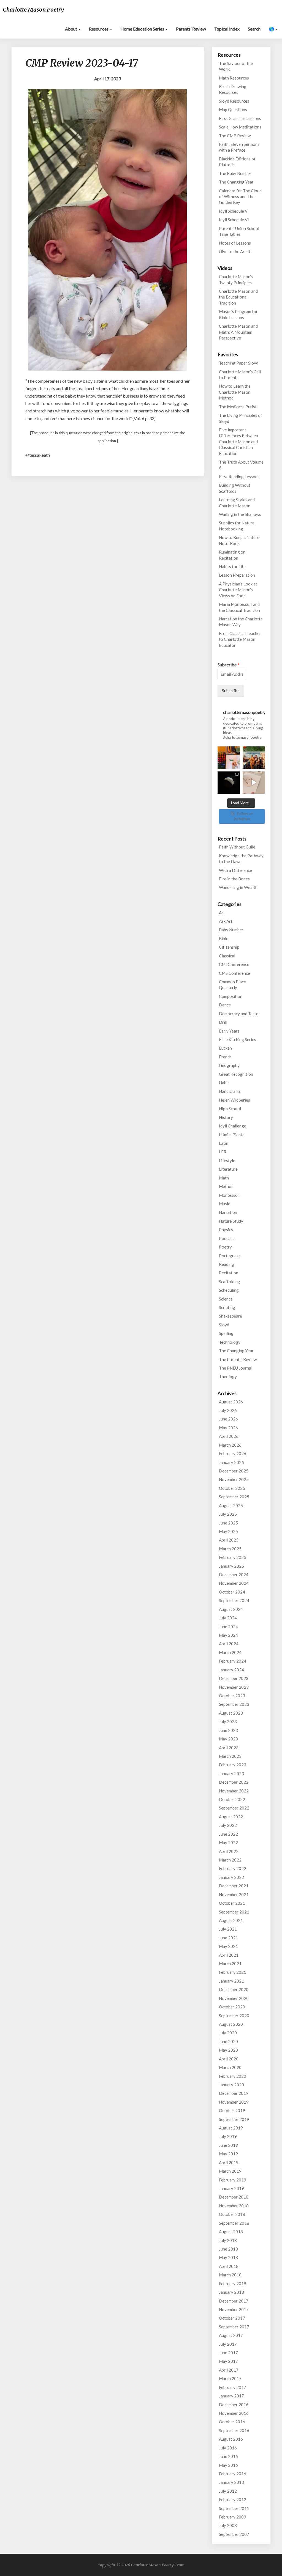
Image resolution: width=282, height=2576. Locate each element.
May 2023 (228, 1739)
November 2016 (234, 2413)
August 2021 (231, 1920)
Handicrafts (230, 1091)
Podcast (227, 1238)
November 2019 (234, 2102)
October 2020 (232, 2007)
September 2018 (234, 2223)
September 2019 (234, 2119)
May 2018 (228, 2257)
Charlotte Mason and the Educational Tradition (238, 297)
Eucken (225, 1048)
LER (223, 1152)
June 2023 (228, 1730)
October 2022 (232, 1799)
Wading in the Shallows (240, 514)
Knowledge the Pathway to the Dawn (241, 859)
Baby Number (231, 930)
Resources (99, 29)
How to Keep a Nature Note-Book (239, 540)
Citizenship (229, 947)
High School (230, 1108)
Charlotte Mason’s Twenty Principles (236, 279)
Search (254, 29)
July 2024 (228, 1618)
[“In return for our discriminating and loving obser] (229, 758)
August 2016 (231, 2439)
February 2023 (233, 1765)
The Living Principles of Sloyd (241, 418)
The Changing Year (236, 182)
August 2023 (231, 1713)
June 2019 (228, 2145)
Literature (228, 1169)
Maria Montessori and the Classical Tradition (239, 607)
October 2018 (232, 2214)
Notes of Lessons (235, 243)
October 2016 (232, 2422)
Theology (228, 1376)
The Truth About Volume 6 (241, 465)
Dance (225, 1005)
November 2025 (234, 1479)
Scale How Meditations (240, 127)
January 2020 (231, 2085)
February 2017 (233, 2387)
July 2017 (228, 2344)
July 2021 (228, 1929)
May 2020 (228, 2050)
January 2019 (231, 2188)
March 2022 (230, 1860)
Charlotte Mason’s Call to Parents (240, 375)
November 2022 (234, 1791)
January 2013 (231, 2482)
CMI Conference (234, 964)
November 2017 (234, 2309)
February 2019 (233, 2180)
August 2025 (231, 1505)
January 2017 (231, 2396)
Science (226, 1299)
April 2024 (229, 1644)
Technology (230, 1342)
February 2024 (233, 1661)
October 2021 (232, 1903)
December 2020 (234, 1989)
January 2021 (231, 1981)
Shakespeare (231, 1316)
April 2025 (229, 1540)
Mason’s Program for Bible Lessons (238, 314)
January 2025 (231, 1566)
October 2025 (232, 1488)
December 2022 (234, 1782)
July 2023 (228, 1721)
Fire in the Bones (234, 879)
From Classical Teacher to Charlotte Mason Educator (240, 639)
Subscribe (228, 665)
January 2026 (231, 1462)
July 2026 (228, 1410)
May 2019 (228, 2154)
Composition (231, 996)
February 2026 (233, 1453)
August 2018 (231, 2232)
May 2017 (228, 2361)
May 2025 (228, 1531)
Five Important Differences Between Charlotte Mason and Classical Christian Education (238, 442)
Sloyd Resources (234, 101)
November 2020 (234, 1998)
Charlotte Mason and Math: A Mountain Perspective (238, 332)
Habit (224, 1083)
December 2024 (234, 1575)
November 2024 (234, 1583)
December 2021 (234, 1886)
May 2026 (228, 1428)
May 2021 (228, 1946)
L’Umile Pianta (232, 1135)
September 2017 (234, 2327)
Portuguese (230, 1256)
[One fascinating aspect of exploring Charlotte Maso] (254, 758)
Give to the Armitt (235, 251)
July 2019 (228, 2136)
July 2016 (228, 2448)
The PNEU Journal (236, 1368)
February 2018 (233, 2284)
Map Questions (233, 109)
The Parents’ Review (238, 1359)
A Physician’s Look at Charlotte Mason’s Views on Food (238, 590)
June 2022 (228, 1834)
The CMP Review (235, 136)
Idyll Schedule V (233, 211)
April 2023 (229, 1748)
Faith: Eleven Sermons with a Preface (239, 147)
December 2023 (234, 1678)
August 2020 (231, 2024)
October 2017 (232, 2318)
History (226, 1117)
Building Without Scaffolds (235, 488)
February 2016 (233, 2474)
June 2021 (228, 1938)
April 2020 (229, 2059)
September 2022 (234, 1808)
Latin (224, 1143)
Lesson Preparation (237, 575)
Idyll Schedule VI (234, 220)
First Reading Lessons (239, 477)
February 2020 (233, 2076)
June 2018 (228, 2249)
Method (226, 1186)
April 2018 (229, 2266)
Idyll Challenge (233, 1126)
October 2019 (232, 2110)
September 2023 (234, 1704)
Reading (227, 1264)
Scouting (227, 1307)
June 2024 (228, 1627)
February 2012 (233, 2500)
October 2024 (232, 1592)
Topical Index (227, 29)
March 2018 (230, 2275)
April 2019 (229, 2162)
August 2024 (231, 1609)
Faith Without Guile (237, 847)
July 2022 (228, 1825)
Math (224, 1178)
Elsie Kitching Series (238, 1039)
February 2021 (233, 1972)
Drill (223, 1022)
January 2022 (231, 1877)
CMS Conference (234, 973)
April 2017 (229, 2370)
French (225, 1057)
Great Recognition (236, 1074)
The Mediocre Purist (238, 407)
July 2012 (228, 2491)
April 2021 (229, 1955)
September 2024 (234, 1600)
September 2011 (234, 2508)
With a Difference (235, 870)
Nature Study (231, 1221)
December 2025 (234, 1471)
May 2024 (228, 1635)
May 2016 (228, 2465)
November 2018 (234, 2206)
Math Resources (234, 78)
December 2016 (234, 2405)
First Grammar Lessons (240, 118)
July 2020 (228, 2033)
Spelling (226, 1333)
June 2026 (228, 1419)
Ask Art (226, 921)
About (71, 29)
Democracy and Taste (239, 1014)
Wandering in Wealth (238, 887)
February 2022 (233, 1868)
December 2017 (234, 2301)
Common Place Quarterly (232, 985)
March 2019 (230, 2171)
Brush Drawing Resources (233, 89)
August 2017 (231, 2335)
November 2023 (234, 1687)
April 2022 (229, 1851)
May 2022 (228, 1843)
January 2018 (231, 2292)
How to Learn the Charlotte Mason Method (235, 392)
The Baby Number (235, 173)
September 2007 (234, 2534)
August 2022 (231, 1817)
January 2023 (231, 1773)
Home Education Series (143, 29)
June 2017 (228, 2353)
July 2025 (228, 1514)
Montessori (230, 1195)
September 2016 (234, 2430)
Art (222, 913)
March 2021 (230, 1964)
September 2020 (234, 2016)
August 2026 (231, 1402)
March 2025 (230, 1549)
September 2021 (234, 1912)
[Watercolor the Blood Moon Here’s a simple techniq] (254, 783)
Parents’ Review (191, 29)
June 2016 (228, 2456)
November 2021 (234, 1895)
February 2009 (233, 2517)
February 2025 (233, 1557)
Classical (227, 956)
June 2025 (228, 1523)
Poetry (225, 1247)
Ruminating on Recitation (232, 555)
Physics (226, 1230)
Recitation (229, 1273)
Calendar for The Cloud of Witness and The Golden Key (240, 197)
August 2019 (231, 2128)
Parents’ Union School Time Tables (239, 231)
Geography (229, 1065)
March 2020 (230, 2067)
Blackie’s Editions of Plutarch (237, 162)
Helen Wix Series (234, 1100)
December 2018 (234, 2197)
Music (224, 1204)
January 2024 (231, 1670)
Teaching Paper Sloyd (239, 363)
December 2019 (234, 2093)
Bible (224, 938)
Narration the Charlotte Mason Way (241, 622)
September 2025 (234, 1497)
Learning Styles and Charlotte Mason (237, 503)
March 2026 (230, 1445)
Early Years (229, 1031)
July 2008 (228, 2525)
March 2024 (230, 1652)
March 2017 (230, 2378)
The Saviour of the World (236, 66)
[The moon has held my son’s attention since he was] (229, 783)
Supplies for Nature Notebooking (237, 526)
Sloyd (224, 1325)
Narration (228, 1212)
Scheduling (229, 1290)
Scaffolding (230, 1282)
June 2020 (228, 2041)
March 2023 (230, 1756)
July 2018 (228, 2240)
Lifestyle (227, 1160)
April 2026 (229, 1436)
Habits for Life (232, 566)
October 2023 (232, 1696)
